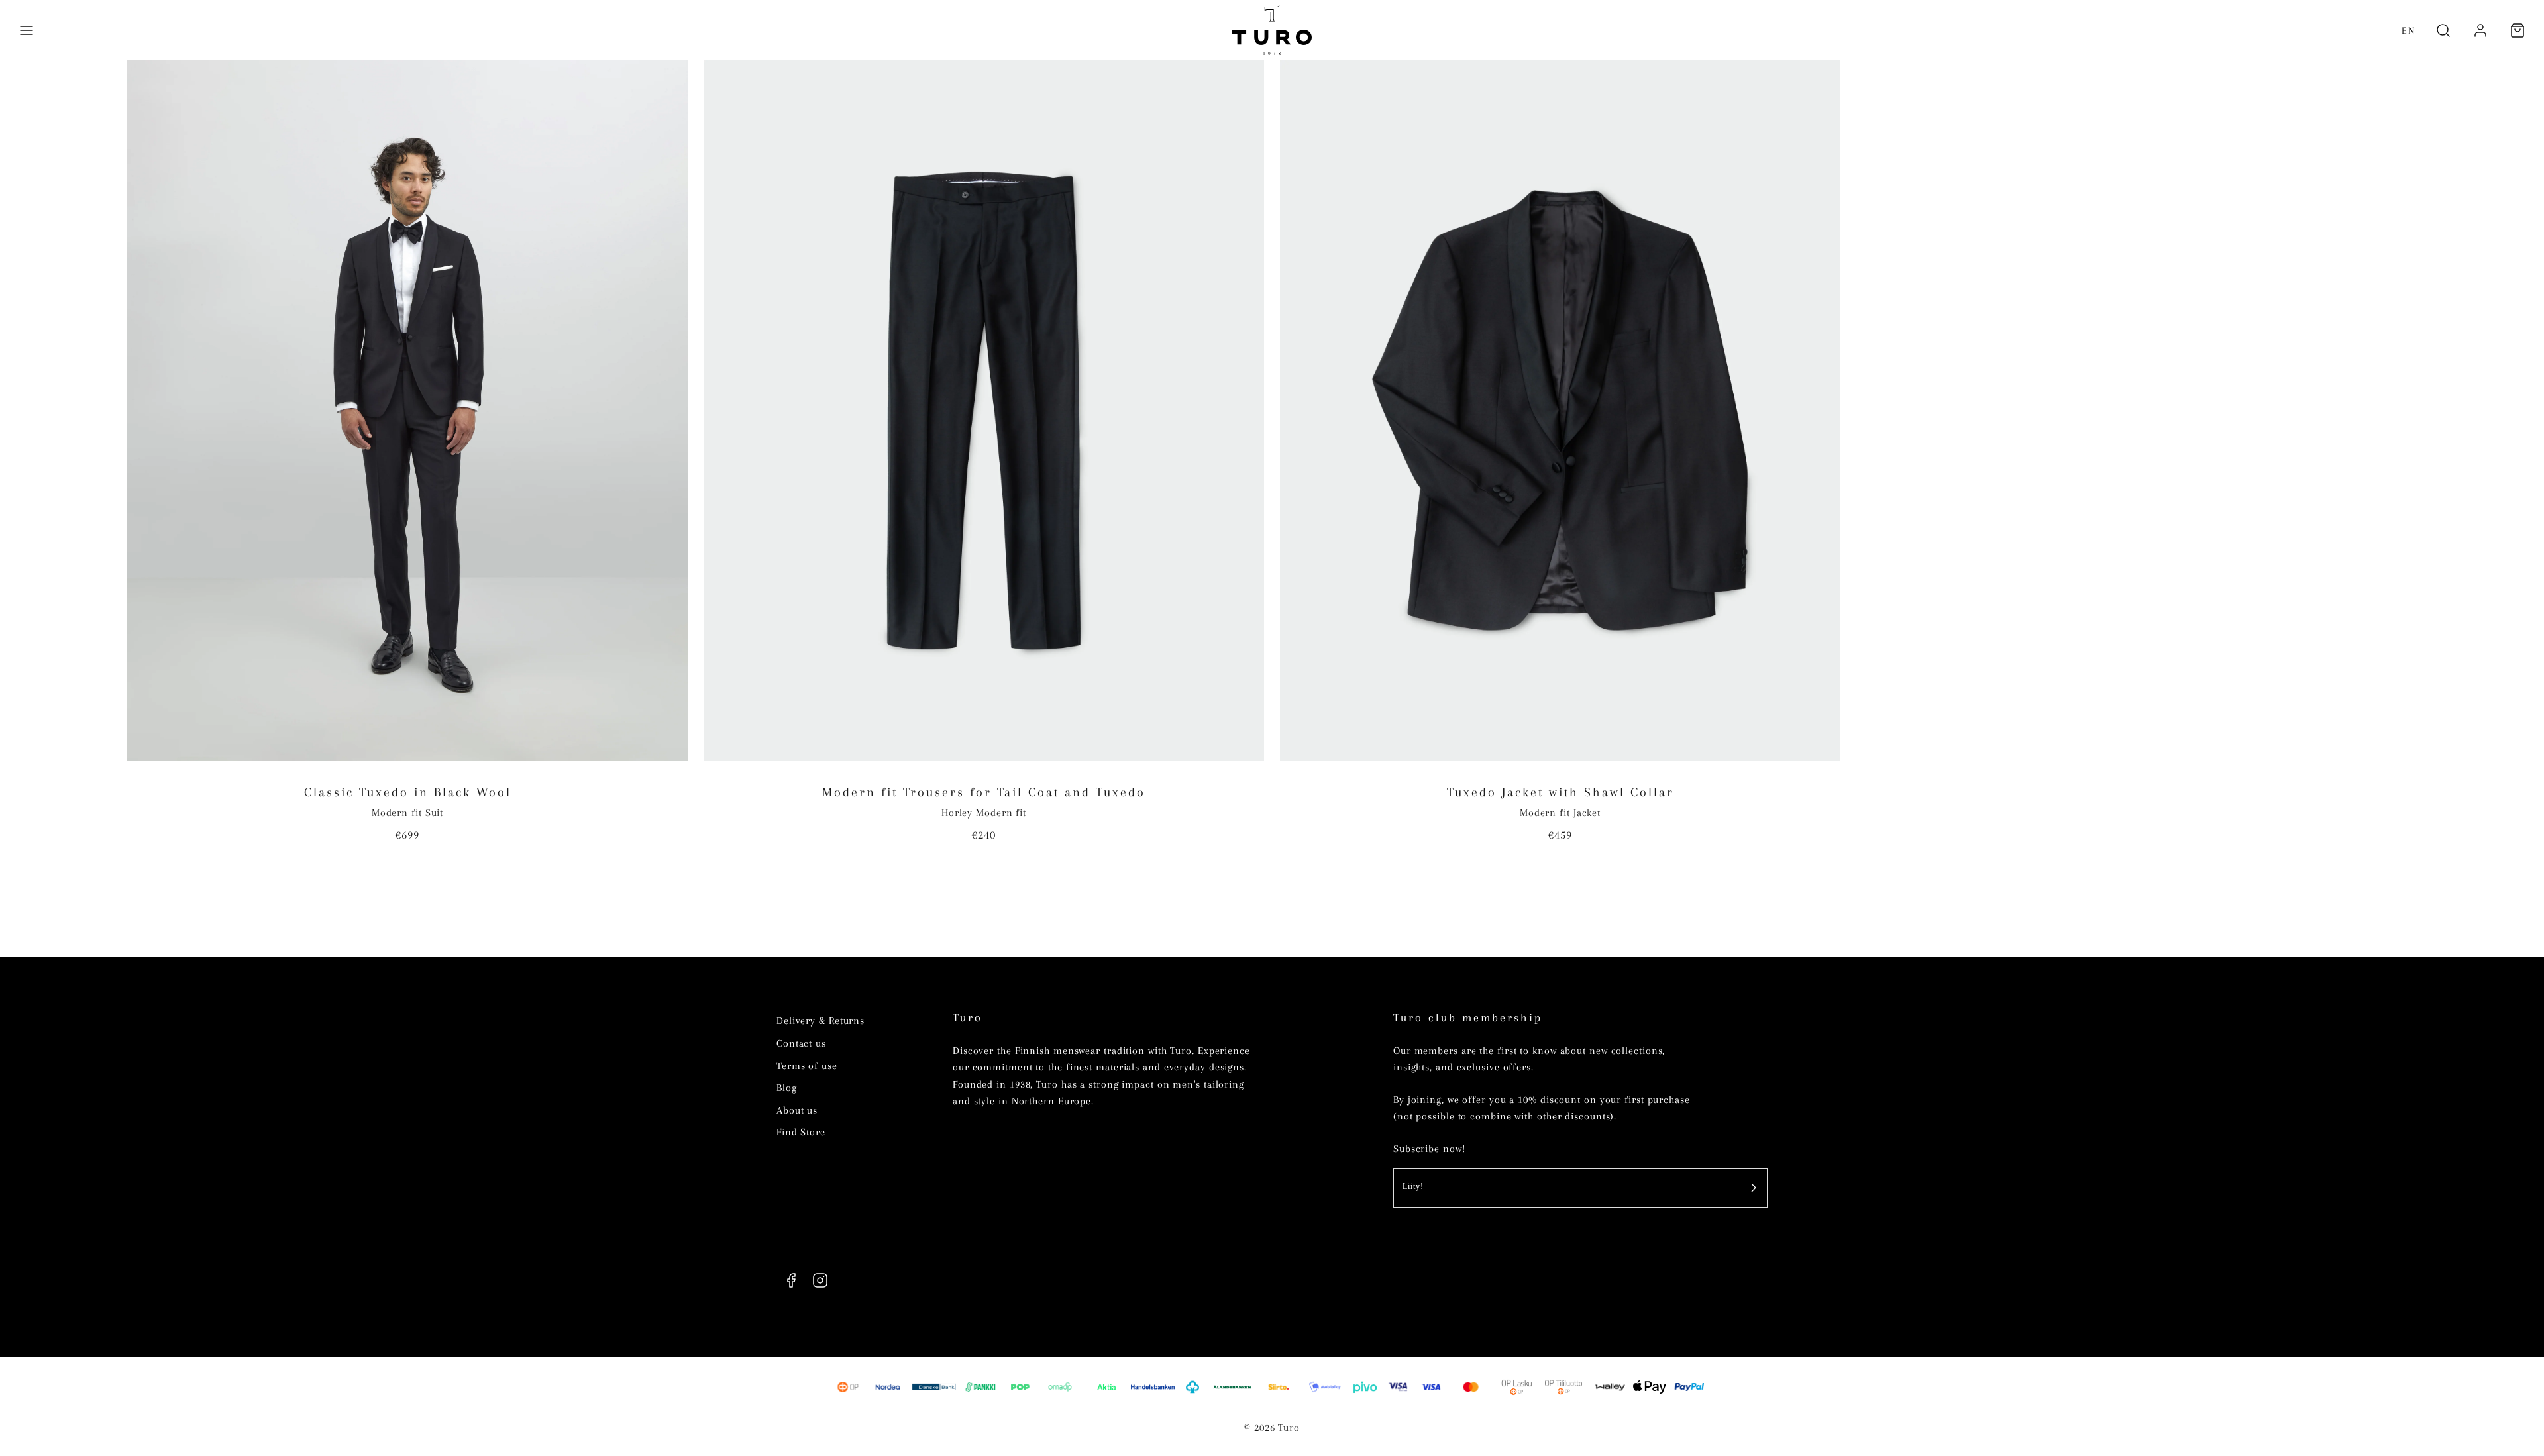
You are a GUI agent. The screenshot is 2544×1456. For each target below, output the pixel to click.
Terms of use (807, 1066)
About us (797, 1110)
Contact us (801, 1043)
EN (2409, 30)
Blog (787, 1088)
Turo (968, 1018)
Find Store (801, 1132)
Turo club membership (1468, 1018)
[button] (26, 30)
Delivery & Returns (821, 1021)
